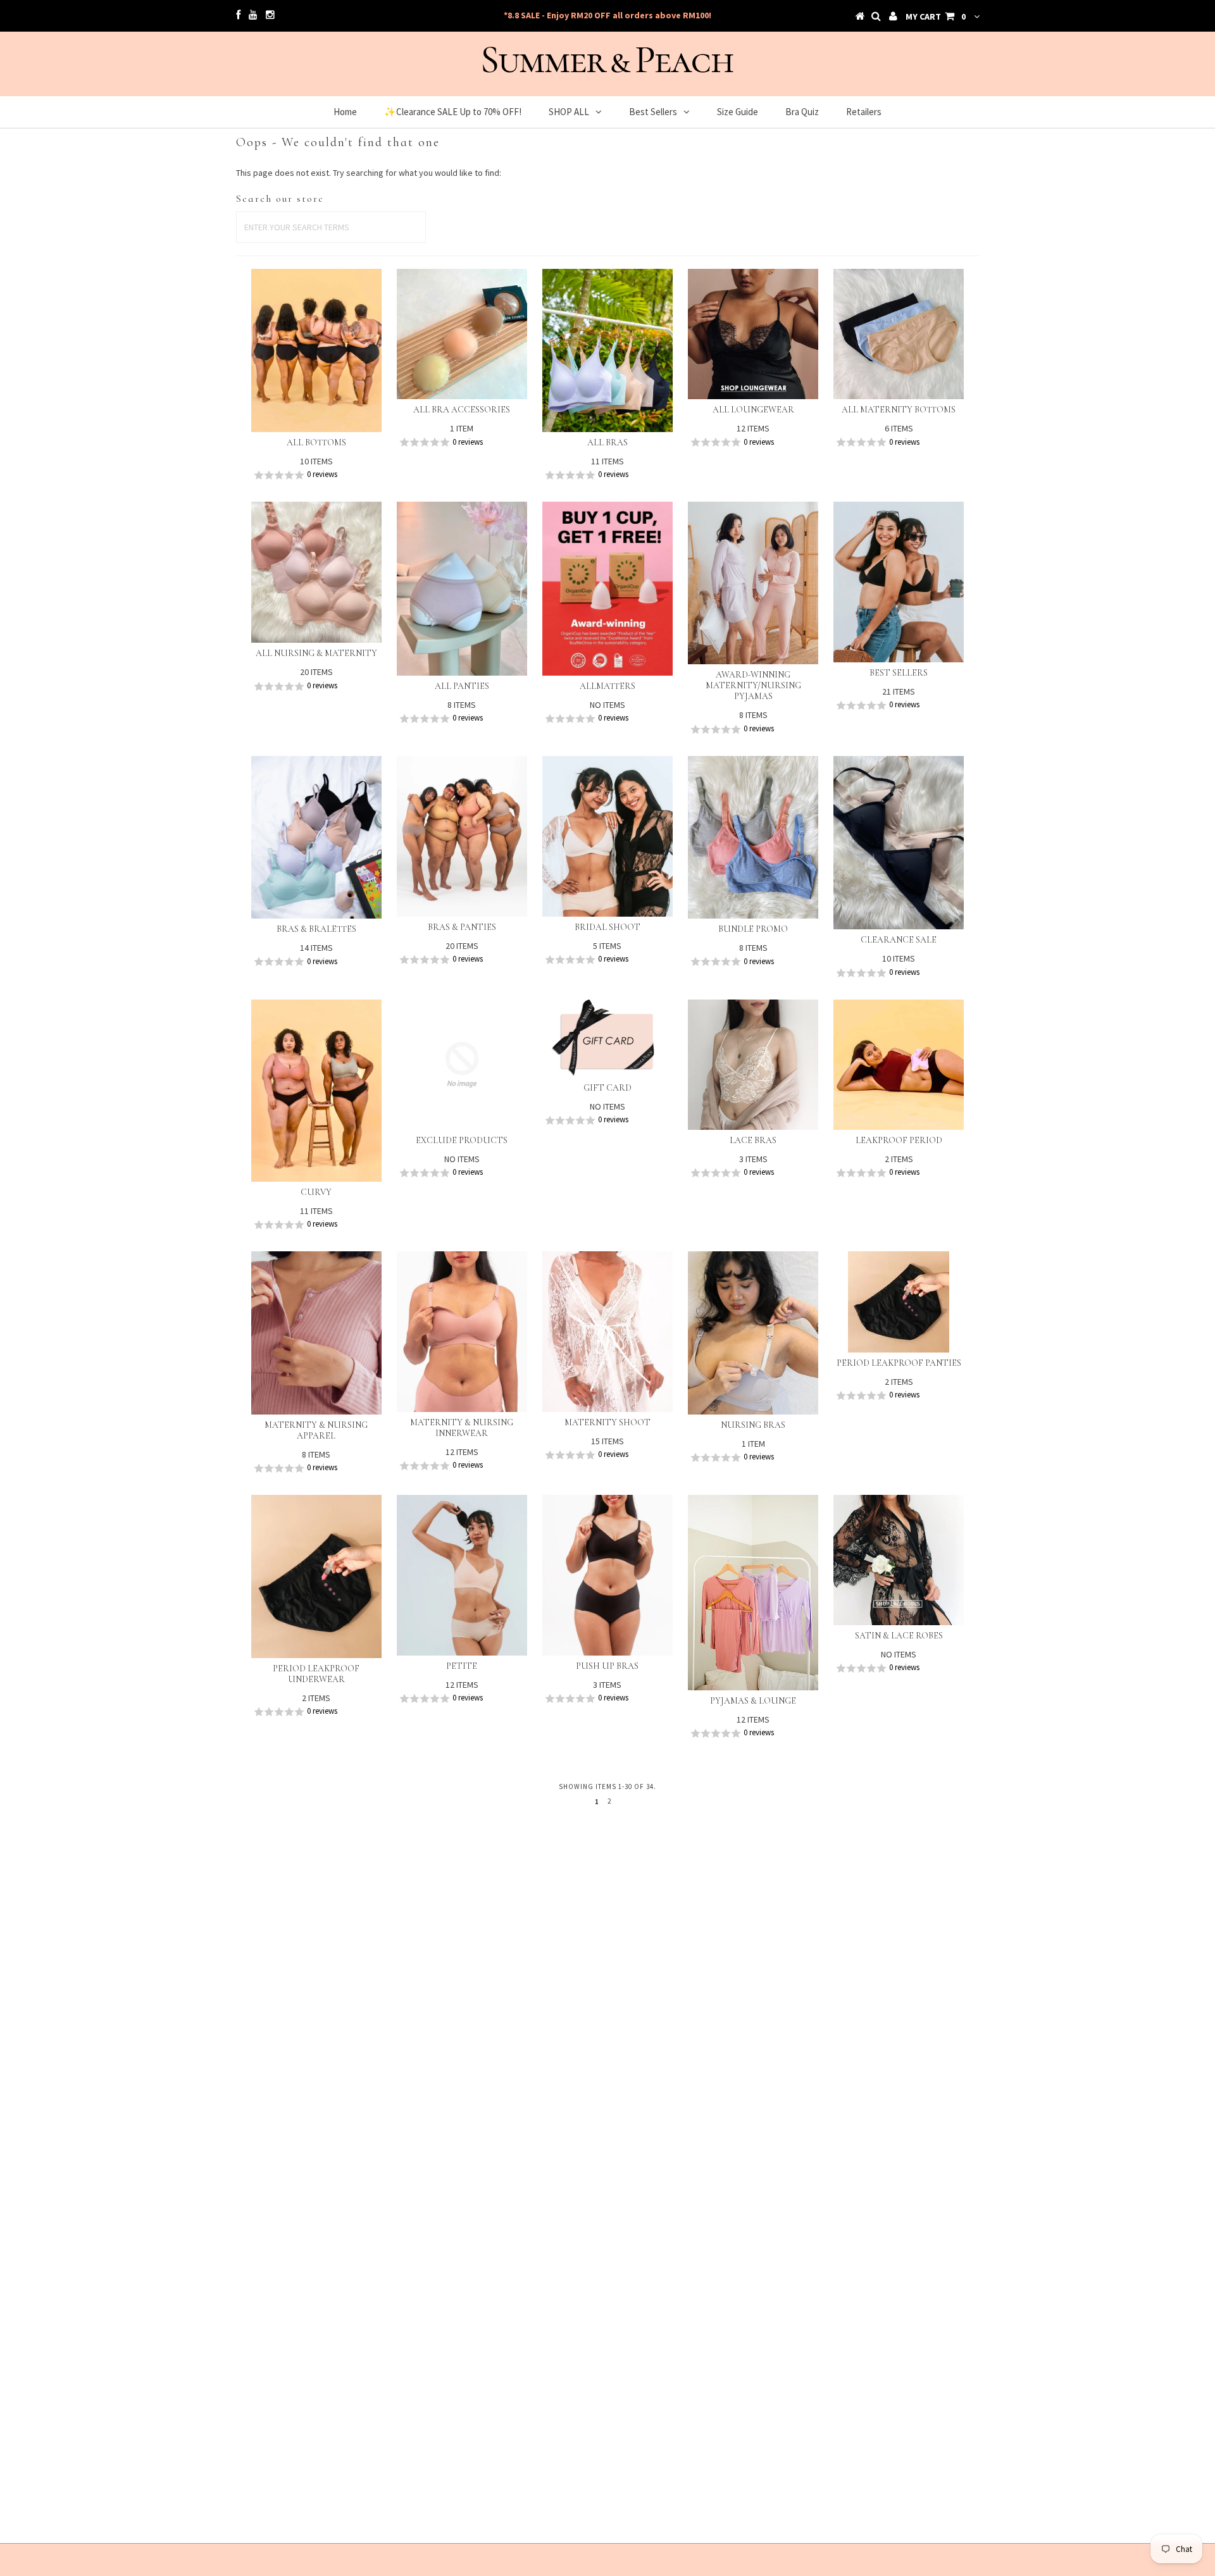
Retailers (864, 112)
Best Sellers (653, 112)
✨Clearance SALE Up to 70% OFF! (453, 112)
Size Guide (738, 112)
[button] (316, 475)
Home (345, 112)
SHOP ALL (569, 112)
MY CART (936, 16)
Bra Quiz (802, 112)
